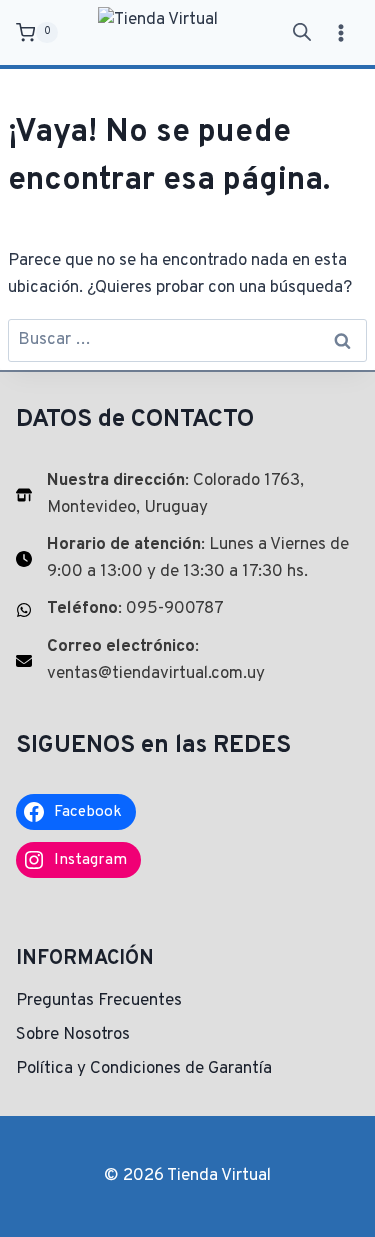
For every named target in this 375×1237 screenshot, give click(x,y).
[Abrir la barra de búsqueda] (302, 33)
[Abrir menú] (340, 32)
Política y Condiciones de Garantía (144, 1069)
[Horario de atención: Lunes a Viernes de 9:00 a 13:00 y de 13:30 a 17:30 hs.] (187, 559)
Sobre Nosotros (73, 1035)
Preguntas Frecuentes (99, 1001)
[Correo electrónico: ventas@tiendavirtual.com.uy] (187, 661)
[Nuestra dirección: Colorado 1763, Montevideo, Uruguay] (187, 495)
